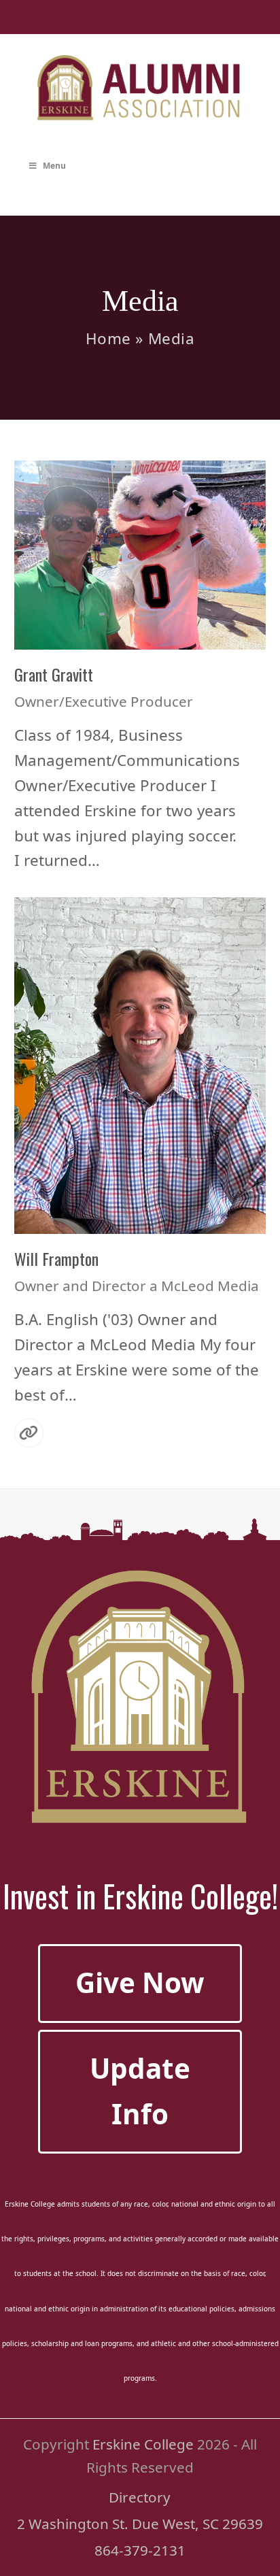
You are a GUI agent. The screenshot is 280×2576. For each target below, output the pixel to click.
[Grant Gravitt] (140, 553)
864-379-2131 (140, 2550)
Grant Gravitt (54, 674)
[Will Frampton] (140, 1064)
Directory (140, 2497)
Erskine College (143, 2444)
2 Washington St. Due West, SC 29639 (140, 2524)
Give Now (140, 1983)
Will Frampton (56, 1258)
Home (108, 338)
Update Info (140, 2091)
